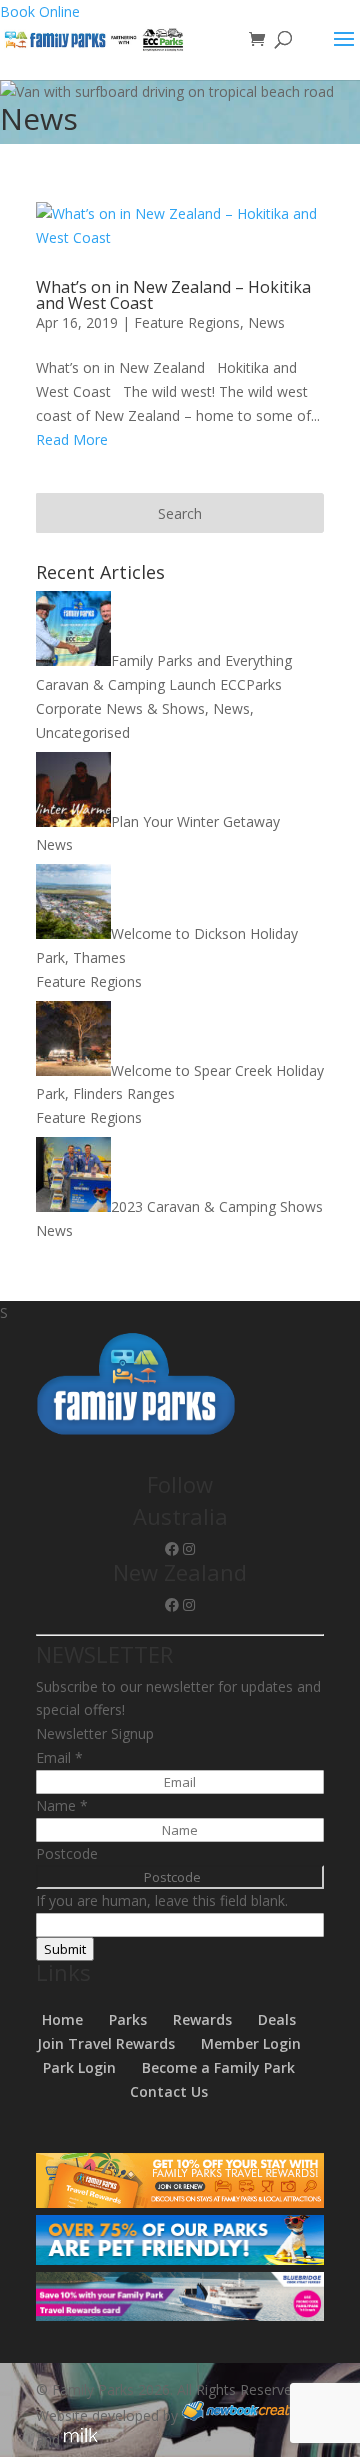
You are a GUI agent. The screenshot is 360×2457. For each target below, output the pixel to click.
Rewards (202, 2019)
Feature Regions (187, 322)
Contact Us (169, 2091)
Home (62, 2019)
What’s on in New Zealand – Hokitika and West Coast (173, 295)
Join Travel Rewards (106, 2043)
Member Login (251, 2043)
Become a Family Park (218, 2067)
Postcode (67, 1853)
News (266, 322)
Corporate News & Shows (120, 708)
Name (62, 1805)
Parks (128, 2019)
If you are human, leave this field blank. (162, 1900)
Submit (65, 1949)
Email (59, 1757)
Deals (277, 2019)
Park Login (79, 2067)
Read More (72, 439)
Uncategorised (83, 732)
